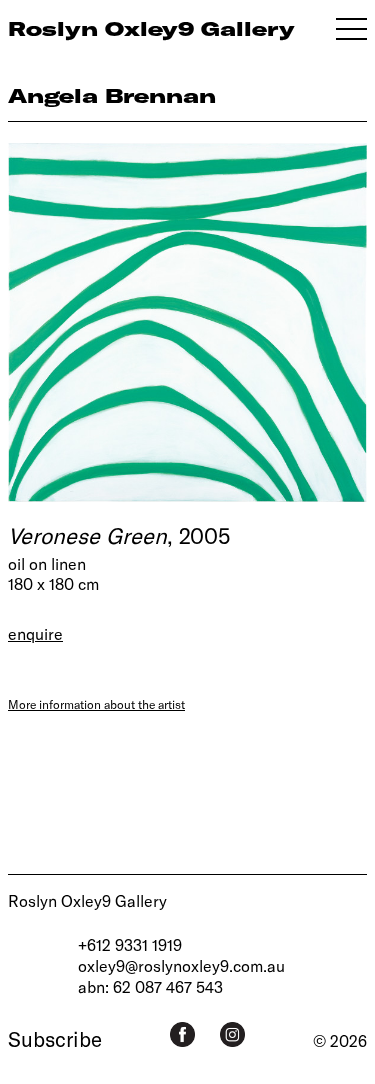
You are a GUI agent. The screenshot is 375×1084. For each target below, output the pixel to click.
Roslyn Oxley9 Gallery (87, 900)
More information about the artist (96, 704)
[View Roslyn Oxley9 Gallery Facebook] (182, 1034)
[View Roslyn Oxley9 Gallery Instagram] (232, 1034)
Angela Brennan (112, 95)
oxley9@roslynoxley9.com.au (181, 965)
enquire (35, 633)
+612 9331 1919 (130, 944)
